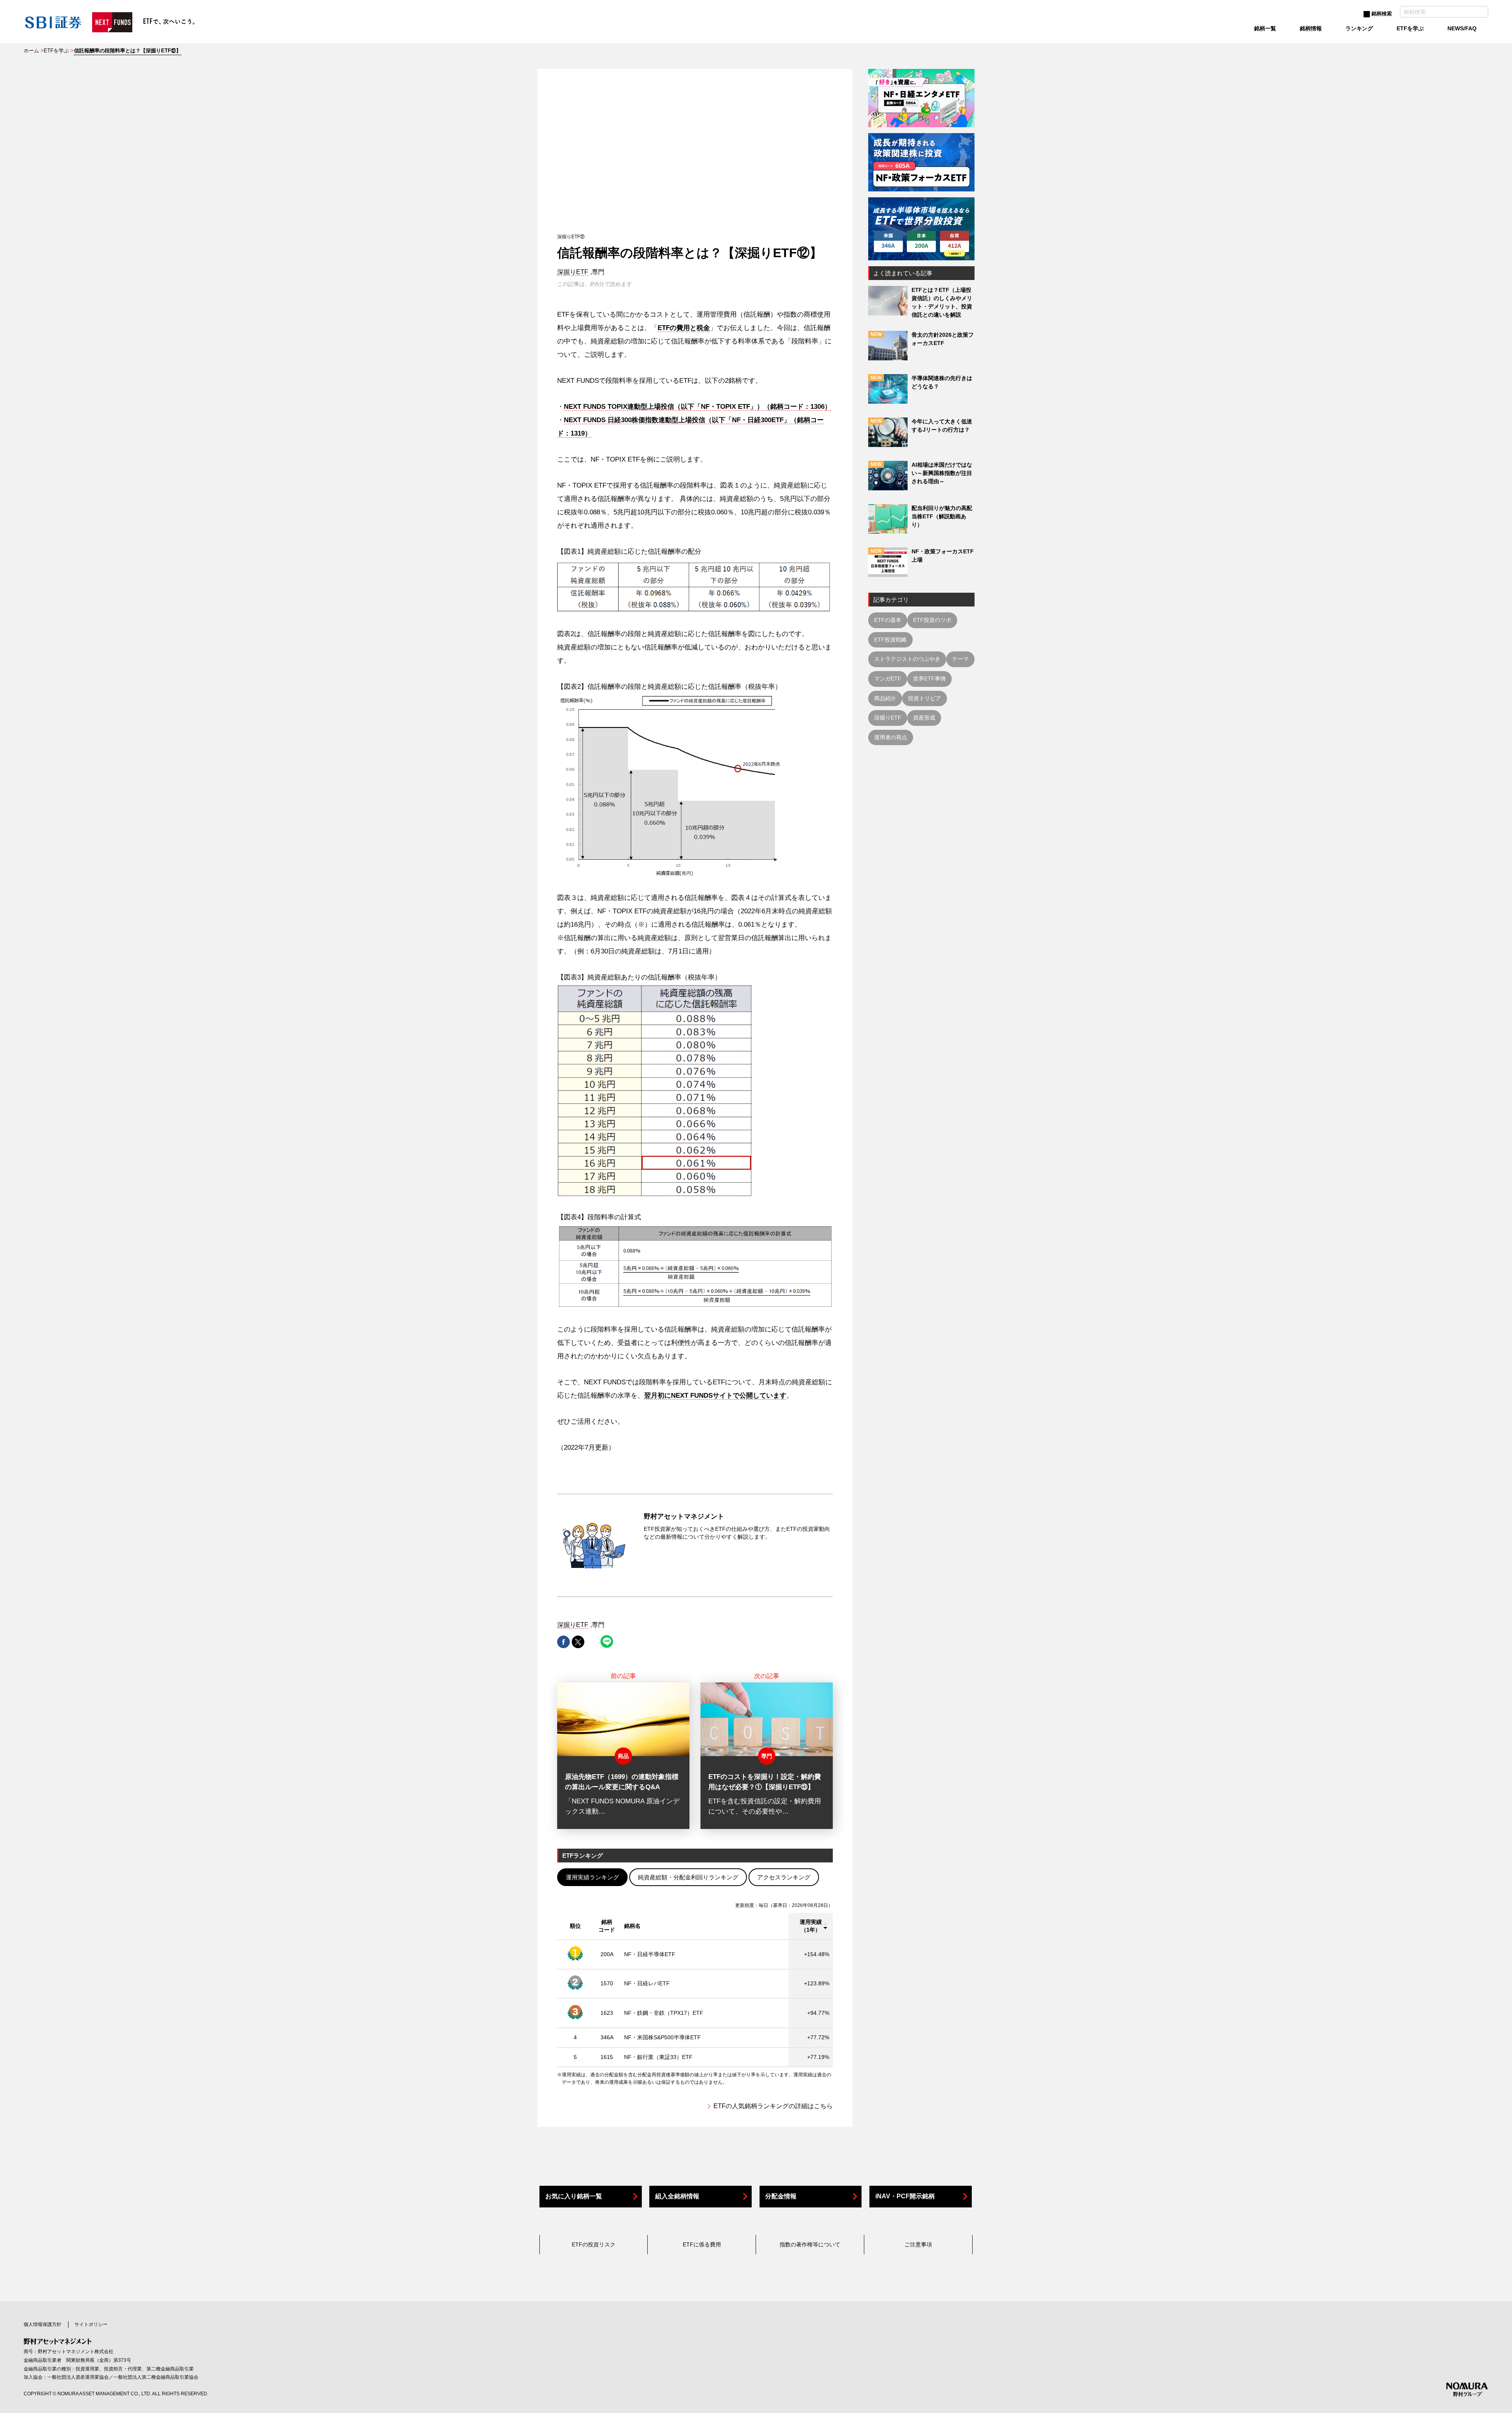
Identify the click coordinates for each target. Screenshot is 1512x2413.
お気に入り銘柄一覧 (574, 2196)
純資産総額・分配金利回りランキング (688, 1877)
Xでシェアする (578, 1642)
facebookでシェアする (563, 1642)
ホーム (31, 51)
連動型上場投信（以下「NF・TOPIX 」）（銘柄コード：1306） (698, 407)
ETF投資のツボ (932, 620)
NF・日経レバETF (647, 1983)
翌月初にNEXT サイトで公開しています (715, 1396)
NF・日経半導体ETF (650, 1954)
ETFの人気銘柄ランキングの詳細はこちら (773, 2106)
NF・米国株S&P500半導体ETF (662, 2037)
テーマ (960, 659)
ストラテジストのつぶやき (907, 659)
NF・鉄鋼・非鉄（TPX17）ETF (664, 2013)
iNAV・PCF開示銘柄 (905, 2196)
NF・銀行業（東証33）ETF (658, 2057)
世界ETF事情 (929, 679)
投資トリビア (925, 698)
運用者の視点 (891, 737)
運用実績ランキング (592, 1877)
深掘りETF (573, 272)
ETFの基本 (888, 620)
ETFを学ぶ (56, 51)
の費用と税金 (684, 328)
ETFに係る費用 (702, 2244)
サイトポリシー (91, 2324)
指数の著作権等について (810, 2244)
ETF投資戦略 (890, 640)
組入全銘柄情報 (677, 2196)
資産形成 (924, 718)
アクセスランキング (784, 1877)
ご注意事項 (918, 2244)
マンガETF (888, 679)
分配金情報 (781, 2196)
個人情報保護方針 (43, 2324)
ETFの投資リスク (594, 2244)
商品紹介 (885, 698)
